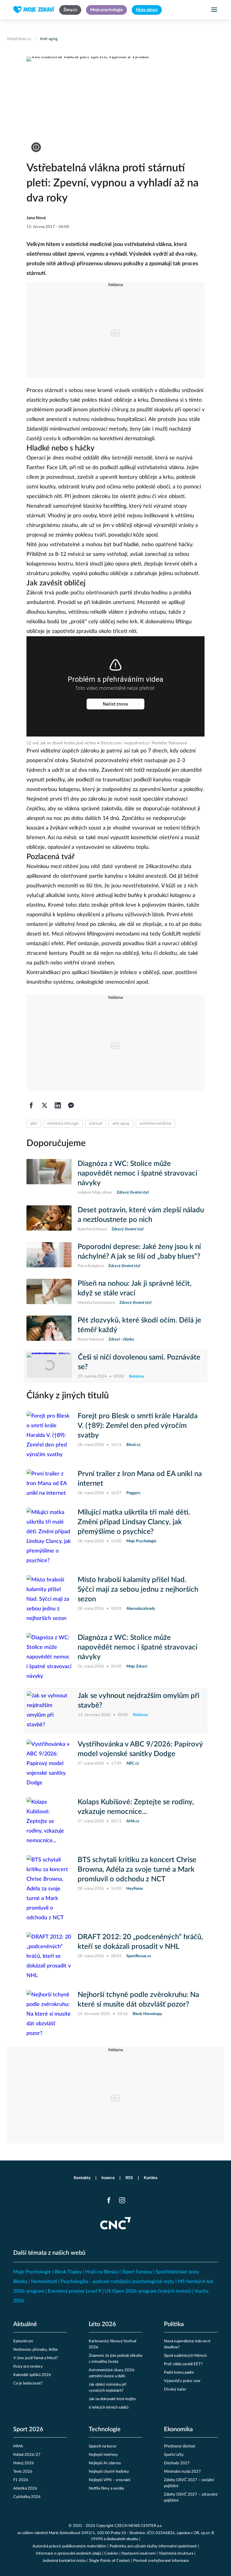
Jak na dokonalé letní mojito (112, 2399)
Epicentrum (23, 2341)
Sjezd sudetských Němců (185, 2356)
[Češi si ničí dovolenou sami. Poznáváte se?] (49, 1366)
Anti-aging (49, 39)
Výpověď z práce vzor (182, 2381)
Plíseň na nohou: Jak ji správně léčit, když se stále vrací (135, 1288)
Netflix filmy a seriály (106, 2489)
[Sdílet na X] (45, 1105)
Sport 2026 (28, 2429)
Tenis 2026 (23, 2472)
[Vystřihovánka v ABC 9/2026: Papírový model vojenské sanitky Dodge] (49, 1764)
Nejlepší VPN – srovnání (109, 2480)
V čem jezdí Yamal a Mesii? (36, 2358)
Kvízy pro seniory (28, 2367)
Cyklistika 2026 (27, 2497)
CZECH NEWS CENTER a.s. (138, 2526)
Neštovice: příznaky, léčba (35, 2350)
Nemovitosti (44, 2282)
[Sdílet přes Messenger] (71, 1105)
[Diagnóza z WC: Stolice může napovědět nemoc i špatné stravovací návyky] (49, 1177)
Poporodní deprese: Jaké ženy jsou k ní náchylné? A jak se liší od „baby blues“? (139, 1252)
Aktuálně (25, 2324)
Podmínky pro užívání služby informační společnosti (153, 2546)
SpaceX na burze (103, 2446)
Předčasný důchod (179, 2446)
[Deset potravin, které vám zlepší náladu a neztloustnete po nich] (49, 1219)
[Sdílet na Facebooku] (31, 1105)
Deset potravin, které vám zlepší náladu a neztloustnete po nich (141, 1215)
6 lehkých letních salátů (109, 2408)
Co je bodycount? (28, 2383)
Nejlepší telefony (103, 2455)
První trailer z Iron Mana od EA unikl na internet (140, 1479)
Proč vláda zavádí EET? (183, 2364)
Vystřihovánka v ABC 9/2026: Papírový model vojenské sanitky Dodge (140, 1749)
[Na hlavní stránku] (34, 10)
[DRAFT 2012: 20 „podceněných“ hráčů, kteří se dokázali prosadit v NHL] (49, 1956)
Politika (174, 2324)
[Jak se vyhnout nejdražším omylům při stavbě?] (49, 1710)
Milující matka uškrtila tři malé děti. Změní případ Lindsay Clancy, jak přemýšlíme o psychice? (134, 1522)
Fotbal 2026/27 (27, 2455)
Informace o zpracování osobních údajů (68, 2554)
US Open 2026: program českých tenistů (148, 2291)
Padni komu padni (179, 2373)
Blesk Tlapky (68, 2272)
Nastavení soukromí (139, 2554)
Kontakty (82, 2178)
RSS (129, 2178)
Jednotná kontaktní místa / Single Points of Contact (86, 2561)
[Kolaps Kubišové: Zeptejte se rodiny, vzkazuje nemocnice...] (49, 1821)
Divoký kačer (175, 2389)
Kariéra (151, 2178)
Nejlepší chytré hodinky (109, 2472)
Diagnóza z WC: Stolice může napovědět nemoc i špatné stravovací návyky (137, 1173)
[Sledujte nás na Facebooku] (109, 2200)
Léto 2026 (102, 2324)
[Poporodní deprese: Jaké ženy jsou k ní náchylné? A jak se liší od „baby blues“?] (49, 1256)
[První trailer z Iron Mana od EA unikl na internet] (49, 1484)
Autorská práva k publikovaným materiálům (69, 2546)
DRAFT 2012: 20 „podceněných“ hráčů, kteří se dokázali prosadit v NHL (140, 1942)
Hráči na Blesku (102, 2272)
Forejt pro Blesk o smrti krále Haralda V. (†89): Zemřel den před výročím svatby (138, 1426)
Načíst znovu (115, 704)
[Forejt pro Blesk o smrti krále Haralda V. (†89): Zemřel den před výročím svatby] (49, 1435)
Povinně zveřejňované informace (161, 2561)
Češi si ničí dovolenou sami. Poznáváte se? (139, 1362)
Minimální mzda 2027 (182, 2472)
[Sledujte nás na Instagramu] (122, 2200)
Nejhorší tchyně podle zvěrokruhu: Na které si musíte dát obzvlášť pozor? (138, 2000)
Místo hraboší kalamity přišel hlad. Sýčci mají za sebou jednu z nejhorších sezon (138, 1590)
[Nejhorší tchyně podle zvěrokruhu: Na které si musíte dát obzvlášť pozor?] (49, 2014)
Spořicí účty (174, 2455)
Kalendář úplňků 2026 (32, 2375)
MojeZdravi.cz (19, 39)
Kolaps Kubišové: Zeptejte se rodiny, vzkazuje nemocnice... (136, 1807)
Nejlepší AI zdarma (105, 2463)
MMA (18, 2446)
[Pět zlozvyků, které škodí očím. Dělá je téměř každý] (49, 1329)
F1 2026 (21, 2480)
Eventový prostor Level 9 (74, 2291)
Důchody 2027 (177, 2463)
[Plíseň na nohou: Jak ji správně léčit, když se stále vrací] (49, 1292)
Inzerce (108, 2178)
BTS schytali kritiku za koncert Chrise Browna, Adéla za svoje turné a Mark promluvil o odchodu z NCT (137, 1870)
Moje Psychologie (32, 2272)
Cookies (111, 2554)
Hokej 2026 (24, 2463)
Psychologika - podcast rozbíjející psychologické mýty (117, 2282)
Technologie (105, 2429)
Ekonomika (178, 2429)
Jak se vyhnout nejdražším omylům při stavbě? (139, 1701)
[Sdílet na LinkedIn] (58, 1105)
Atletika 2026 (25, 2489)
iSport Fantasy (137, 2272)
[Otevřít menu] (214, 10)
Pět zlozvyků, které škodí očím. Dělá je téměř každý (139, 1325)
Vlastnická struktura (176, 2554)
